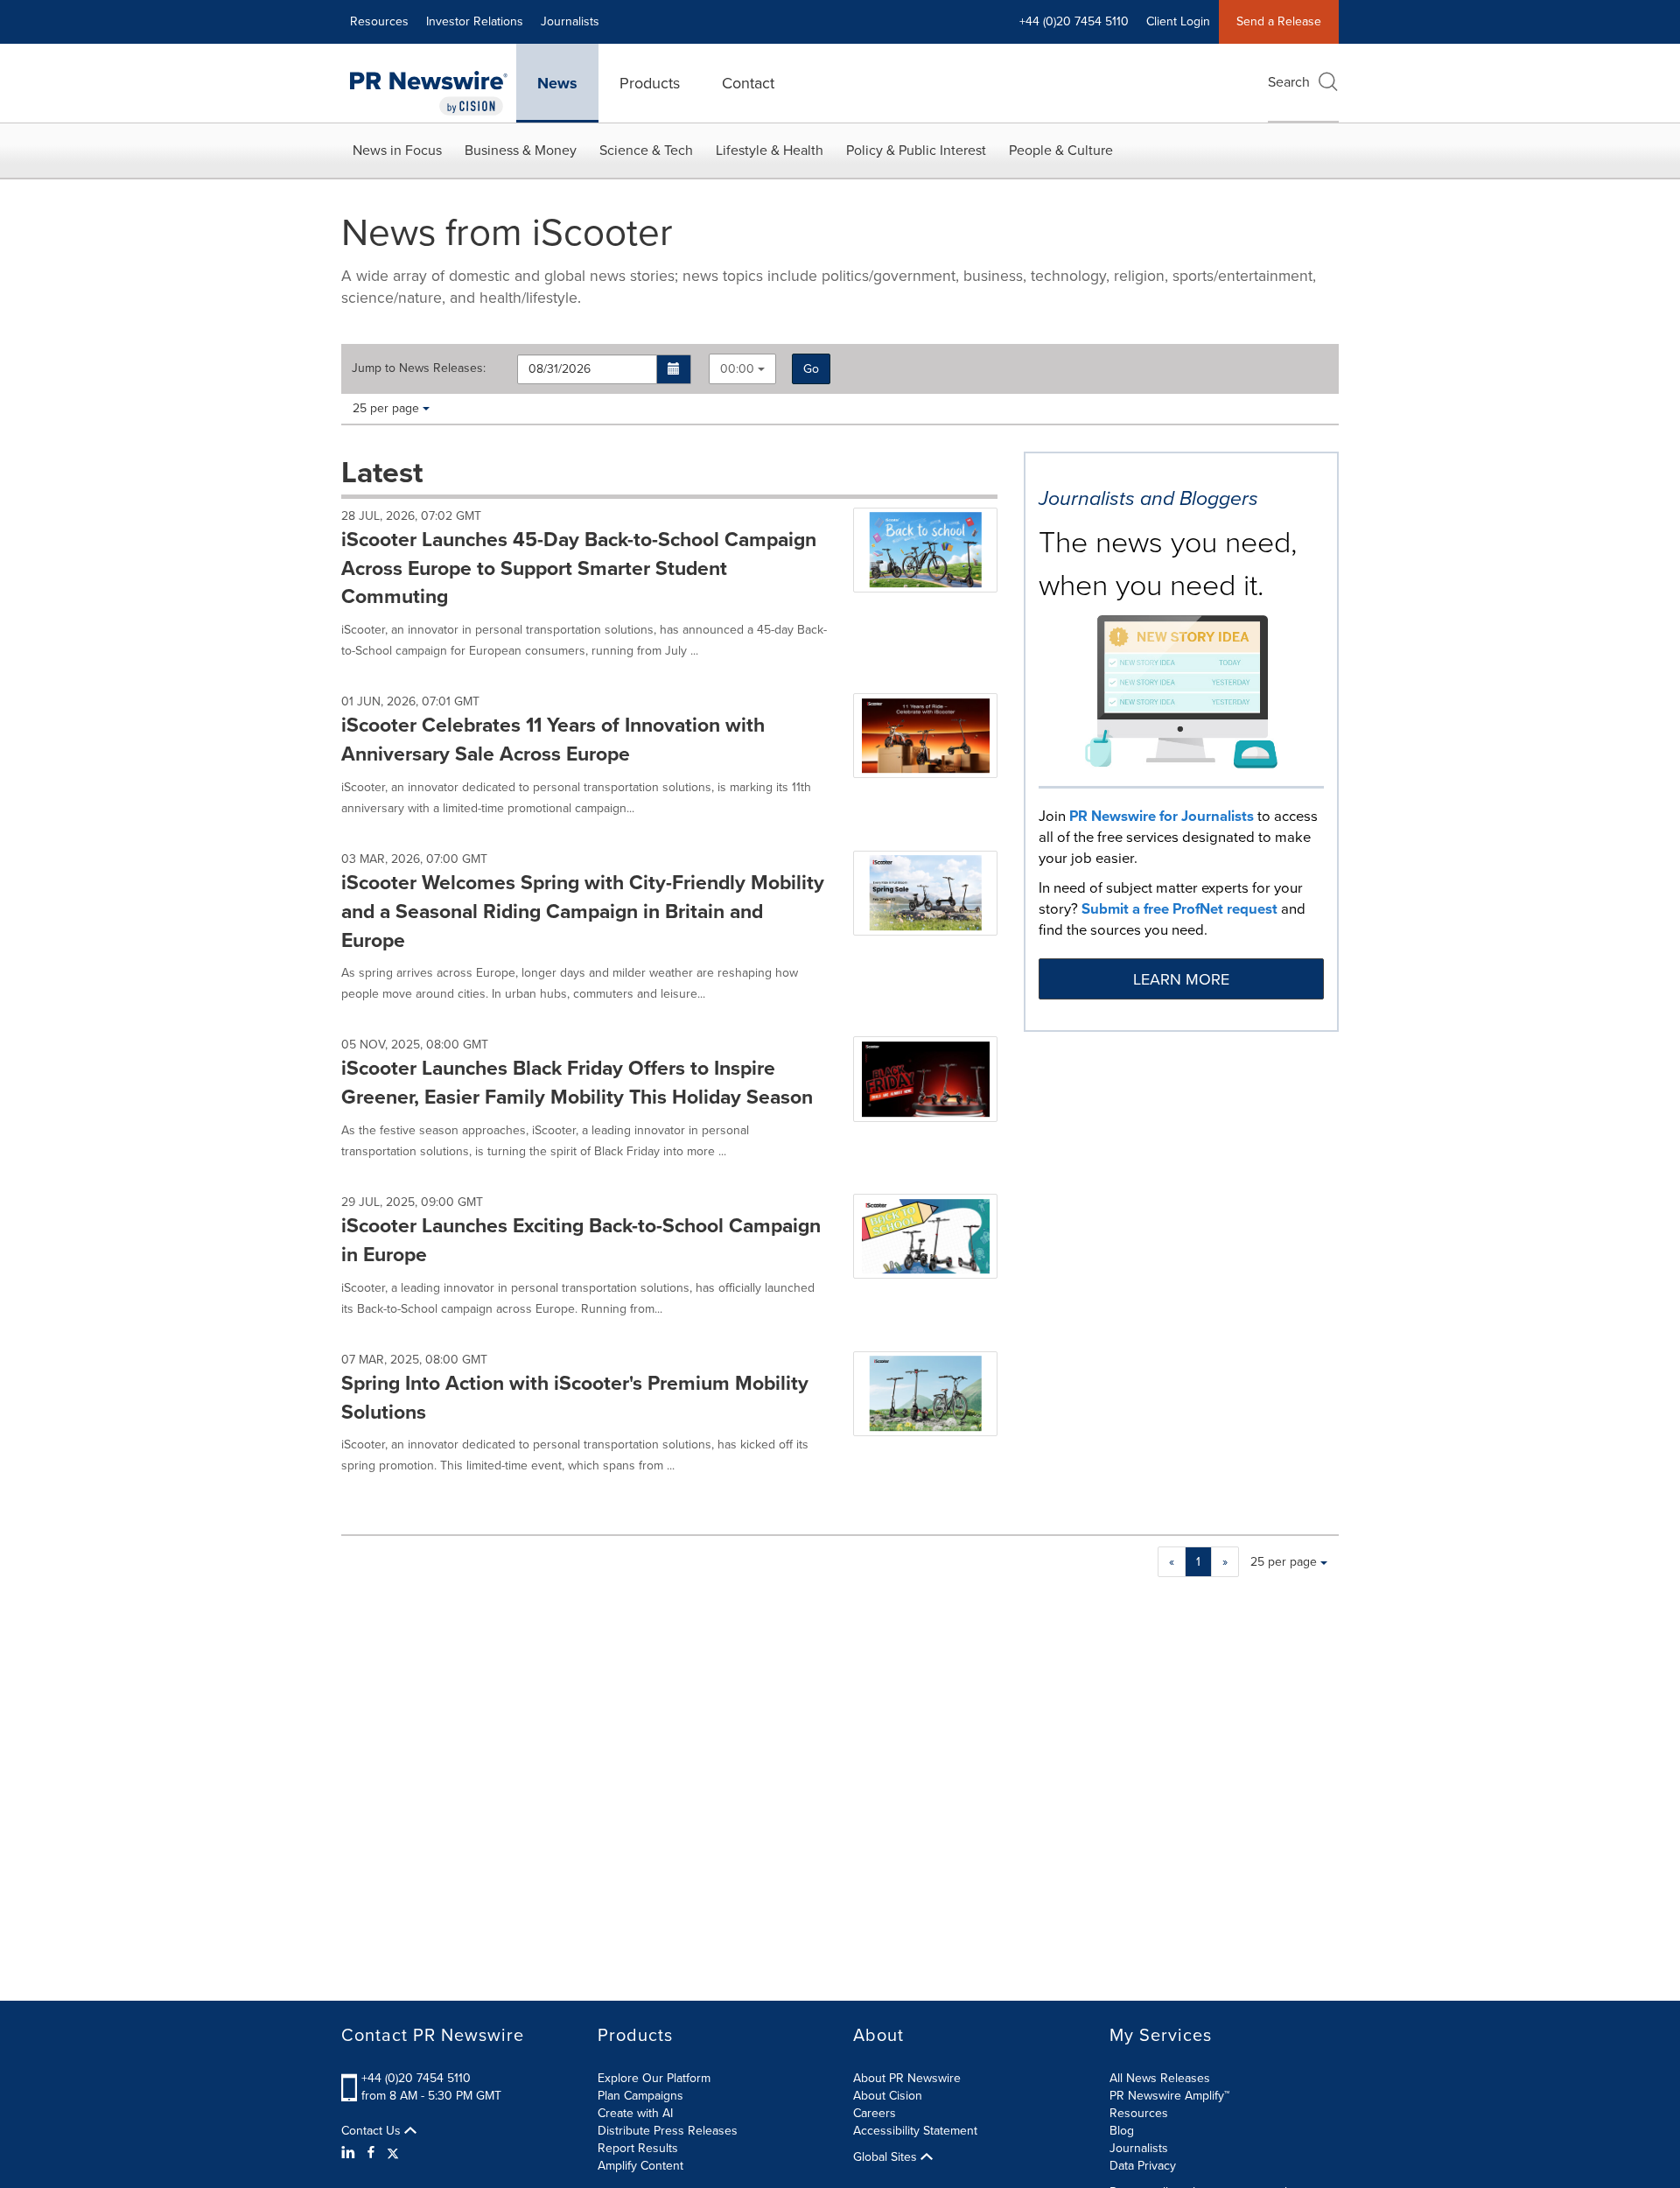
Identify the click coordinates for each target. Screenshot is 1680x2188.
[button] (674, 369)
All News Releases (1160, 2078)
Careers (875, 2113)
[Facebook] (371, 2153)
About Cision (888, 2096)
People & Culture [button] (1061, 150)
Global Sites (887, 2157)
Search (1289, 82)
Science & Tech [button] (646, 150)
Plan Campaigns (640, 2096)
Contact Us (373, 2131)
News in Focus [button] (397, 150)
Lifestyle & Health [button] (770, 150)
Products (650, 83)
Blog (1122, 2131)
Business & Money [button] (521, 150)
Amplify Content (640, 2166)
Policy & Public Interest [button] (916, 150)
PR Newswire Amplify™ (1169, 2096)
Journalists (570, 21)
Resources (379, 21)
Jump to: (419, 368)
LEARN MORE (1181, 979)
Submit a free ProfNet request (1179, 909)
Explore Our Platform (654, 2078)
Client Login (1178, 21)
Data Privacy (1143, 2166)
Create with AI (635, 2113)
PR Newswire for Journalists (1162, 816)
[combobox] (742, 369)
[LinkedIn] (350, 2153)
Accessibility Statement (915, 2131)
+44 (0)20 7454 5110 (416, 2078)
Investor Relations (475, 21)
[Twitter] (393, 2153)
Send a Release (1279, 21)
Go (811, 369)
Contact (748, 83)
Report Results (638, 2148)
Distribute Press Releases (668, 2131)
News (557, 83)
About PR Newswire (907, 2078)
